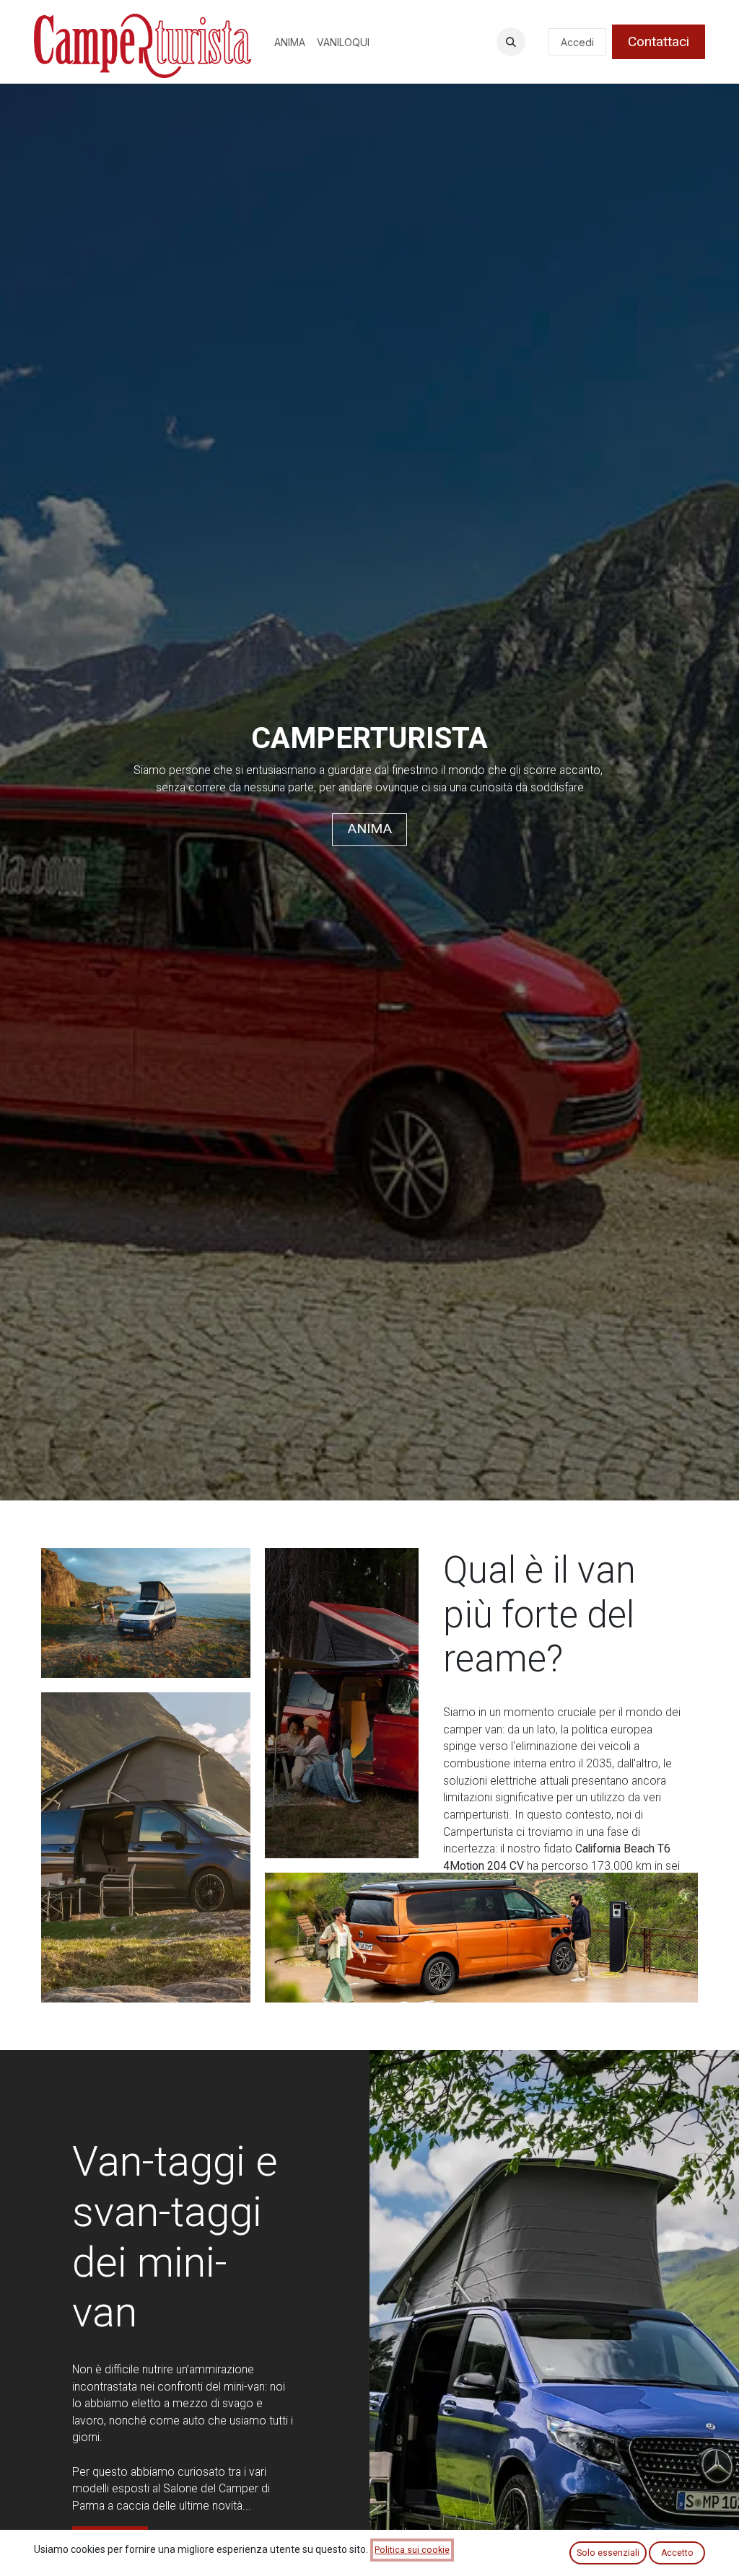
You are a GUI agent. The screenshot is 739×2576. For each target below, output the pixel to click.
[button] (511, 42)
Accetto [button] (677, 2553)
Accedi (577, 42)
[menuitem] (290, 42)
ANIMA (369, 828)
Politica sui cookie (412, 2550)
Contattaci (659, 41)
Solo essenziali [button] (608, 2553)
